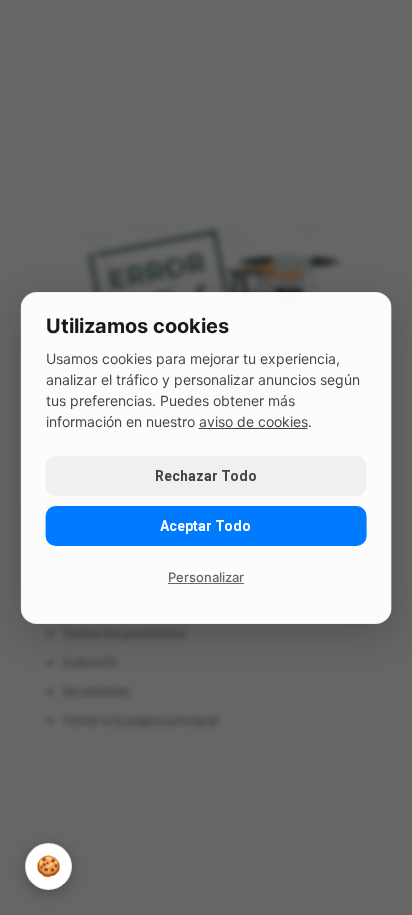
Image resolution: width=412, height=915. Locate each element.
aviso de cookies (253, 421)
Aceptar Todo (205, 526)
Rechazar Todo (206, 476)
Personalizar (206, 577)
